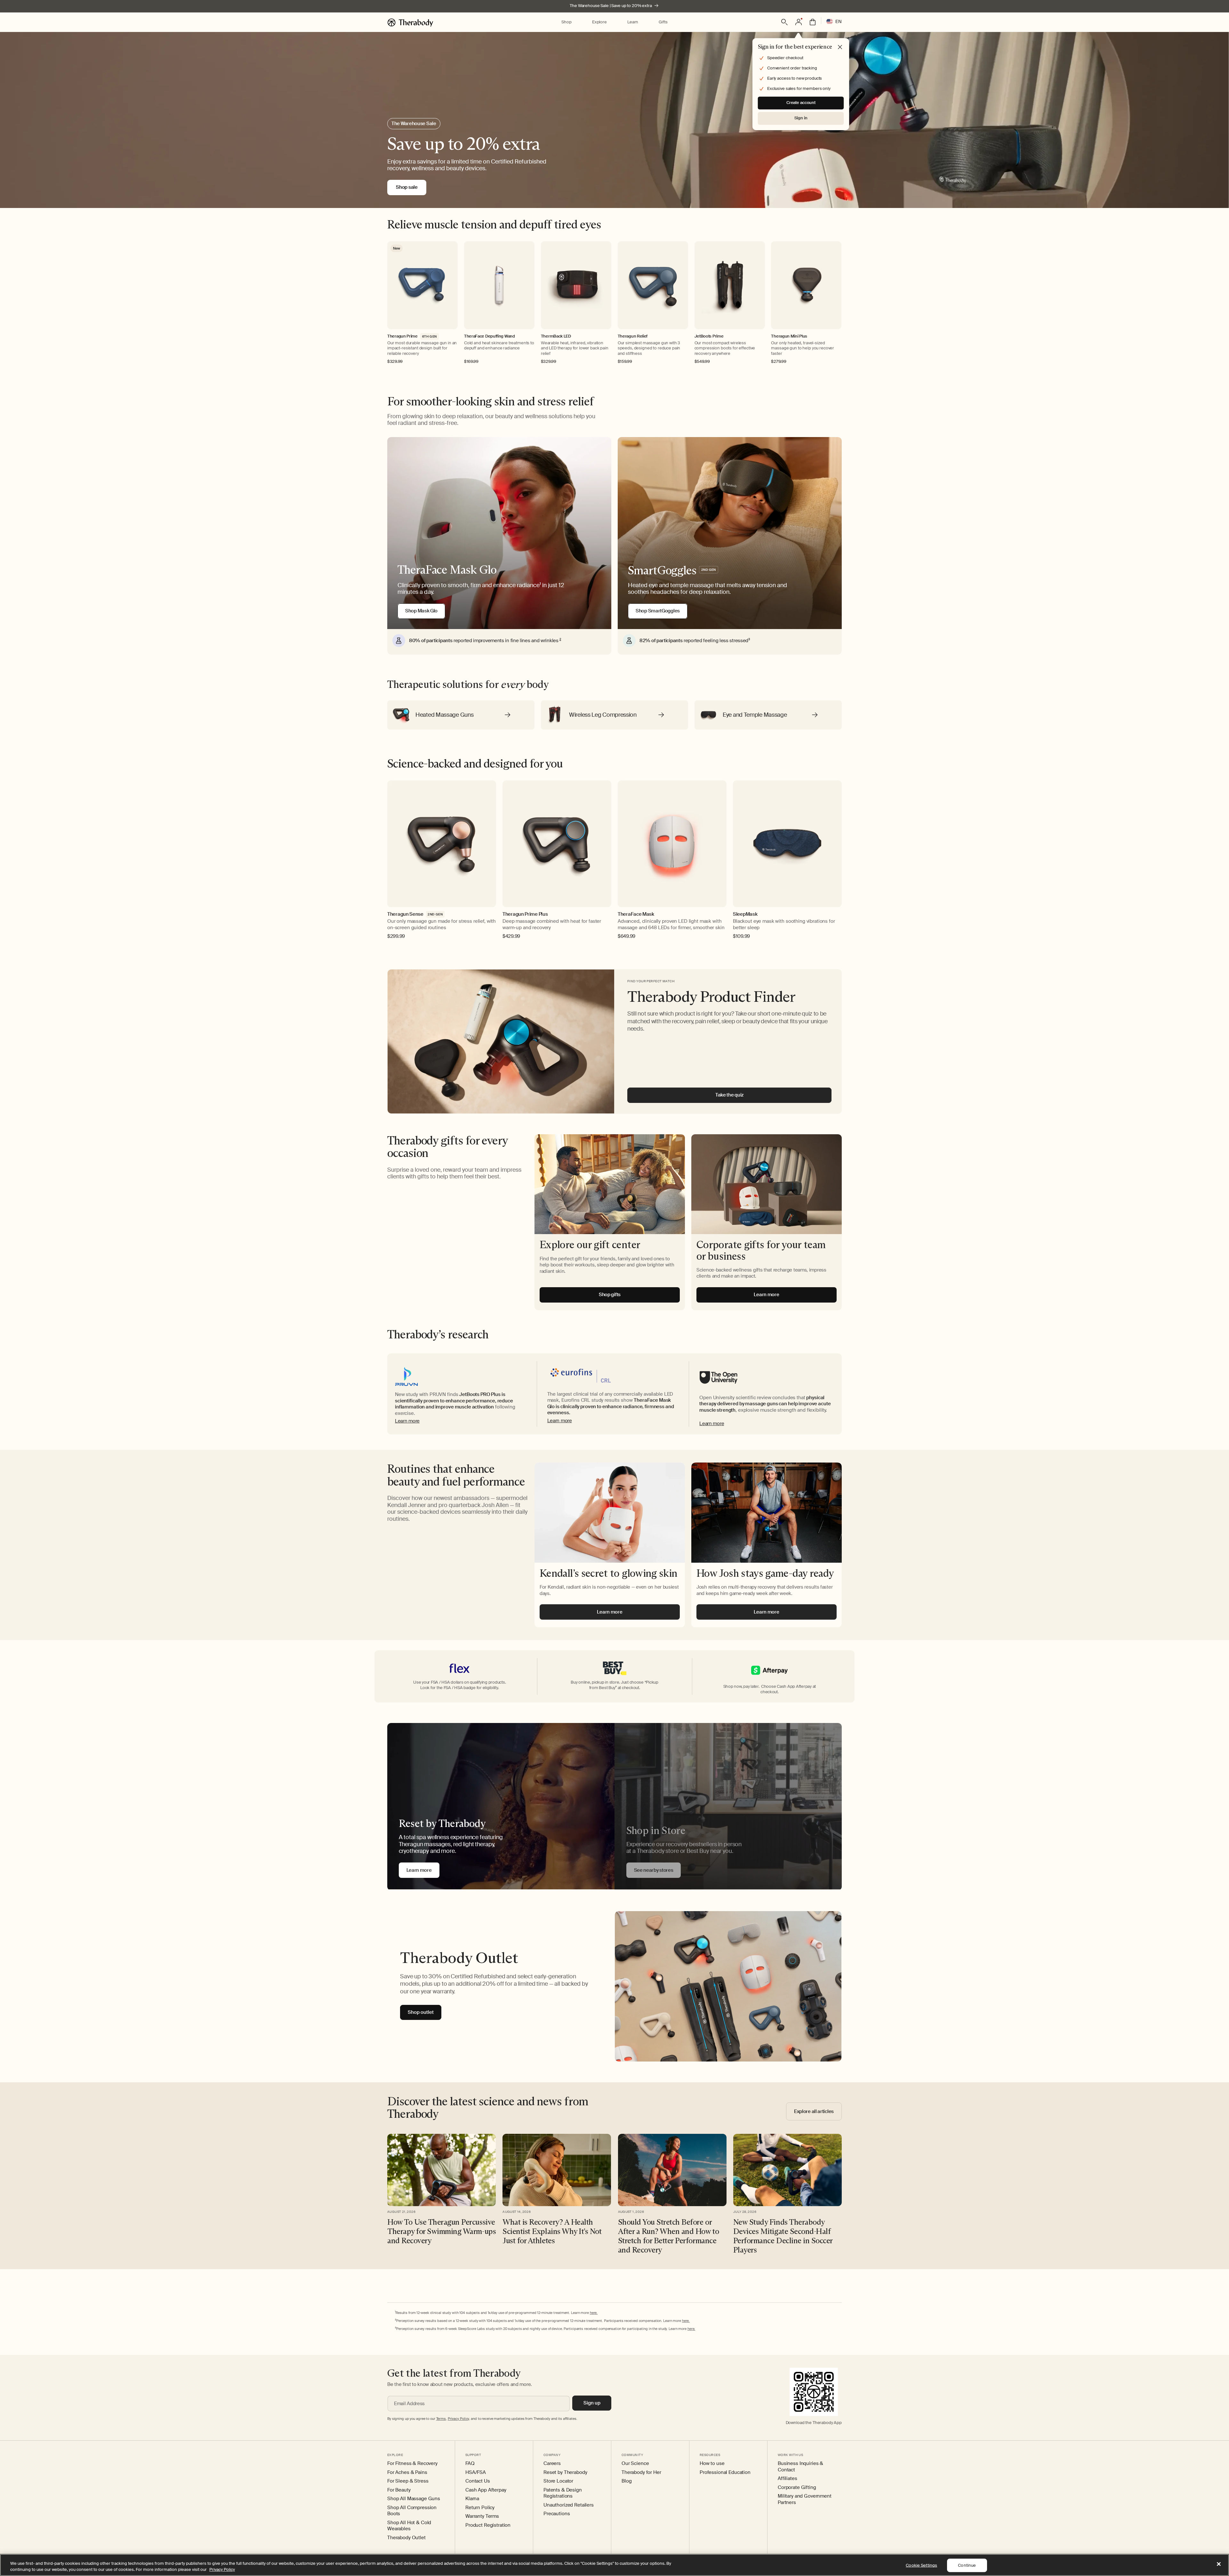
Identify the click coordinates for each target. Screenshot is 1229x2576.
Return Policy (480, 2508)
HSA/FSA (476, 2472)
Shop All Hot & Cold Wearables (409, 2526)
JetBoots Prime (709, 336)
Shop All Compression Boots (412, 2511)
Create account (801, 103)
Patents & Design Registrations (563, 2493)
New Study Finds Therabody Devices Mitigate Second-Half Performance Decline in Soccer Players (783, 2236)
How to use (712, 2464)
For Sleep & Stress (408, 2481)
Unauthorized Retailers (569, 2505)
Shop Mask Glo (421, 611)
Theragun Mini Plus (789, 336)
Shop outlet (421, 2012)
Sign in (801, 118)
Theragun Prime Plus (525, 914)
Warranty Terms (482, 2516)
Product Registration (488, 2525)
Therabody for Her (641, 2472)
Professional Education (725, 2472)
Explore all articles (814, 2111)
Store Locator (558, 2481)
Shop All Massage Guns (414, 2499)
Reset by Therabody (565, 2472)
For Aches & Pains (407, 2472)
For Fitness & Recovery (412, 2464)
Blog (627, 2481)
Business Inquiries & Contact (800, 2467)
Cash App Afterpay (486, 2490)
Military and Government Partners (805, 2499)
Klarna (472, 2499)
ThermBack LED (556, 336)
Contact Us (478, 2481)
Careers (552, 2464)
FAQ (470, 2464)
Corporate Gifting (797, 2488)
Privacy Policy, (459, 2419)
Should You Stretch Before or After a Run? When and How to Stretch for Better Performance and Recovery (669, 2236)
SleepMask (745, 914)
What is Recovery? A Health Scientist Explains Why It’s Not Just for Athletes (552, 2231)
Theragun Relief (633, 336)
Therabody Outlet (406, 2538)
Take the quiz (729, 1095)
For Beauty (399, 2490)
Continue (967, 2565)
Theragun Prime (402, 336)
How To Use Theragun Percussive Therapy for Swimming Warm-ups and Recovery (442, 2231)
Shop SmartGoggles (658, 611)
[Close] (1219, 2564)
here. (594, 2313)
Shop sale (407, 187)
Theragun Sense (405, 914)
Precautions (557, 2514)
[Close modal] (840, 47)
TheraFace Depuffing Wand (490, 336)
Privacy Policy (222, 2569)
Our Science (635, 2464)
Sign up (592, 2403)
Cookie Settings (921, 2565)
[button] (566, 22)
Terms (441, 2419)
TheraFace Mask (636, 914)
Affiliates (787, 2479)
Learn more (407, 1421)
